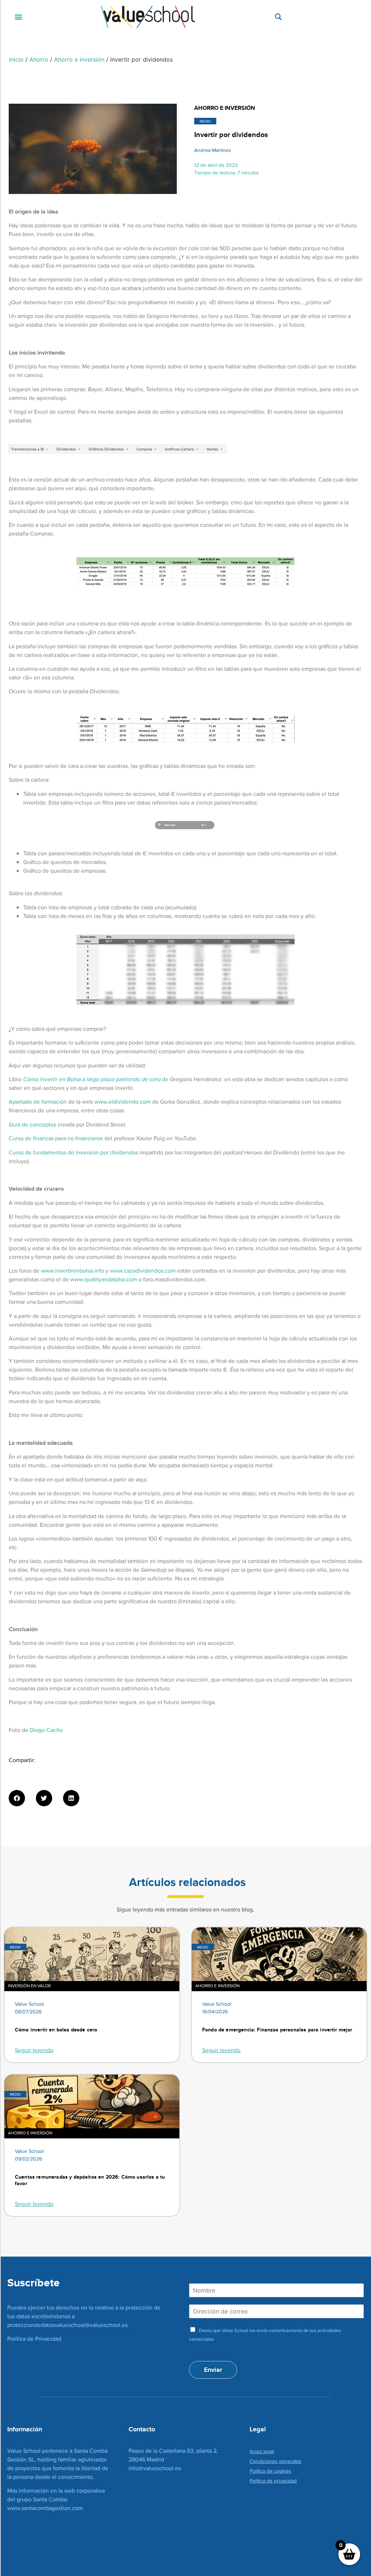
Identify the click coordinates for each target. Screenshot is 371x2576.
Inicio (16, 59)
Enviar (213, 2370)
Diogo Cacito (46, 1730)
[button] (19, 17)
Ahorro (39, 59)
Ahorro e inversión (79, 59)
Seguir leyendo (34, 2050)
